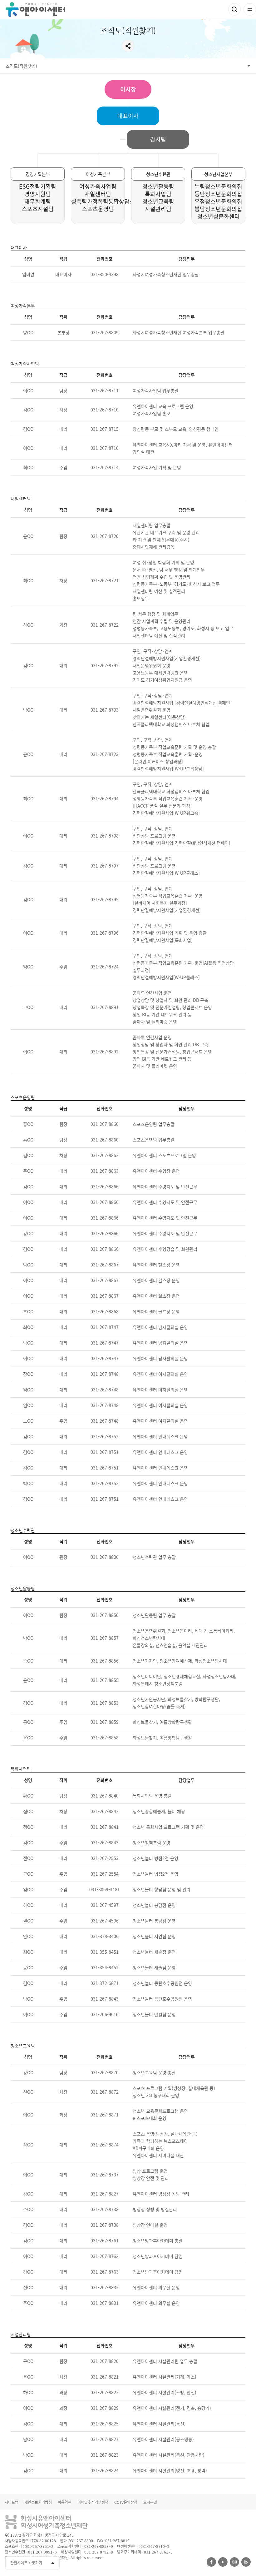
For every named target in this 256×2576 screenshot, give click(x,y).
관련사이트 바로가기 (26, 2563)
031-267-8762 (105, 2256)
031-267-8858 (105, 1738)
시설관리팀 (158, 209)
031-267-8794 (105, 798)
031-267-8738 (105, 2209)
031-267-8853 (105, 1703)
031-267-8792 (105, 665)
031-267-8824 (105, 2470)
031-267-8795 (105, 899)
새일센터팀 (98, 194)
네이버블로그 (246, 2562)
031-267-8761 (105, 2240)
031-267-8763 (105, 2272)
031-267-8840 (105, 1796)
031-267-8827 (105, 2194)
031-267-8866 (105, 1186)
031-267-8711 (105, 390)
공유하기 (128, 46)
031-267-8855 (105, 1680)
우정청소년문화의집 (218, 201)
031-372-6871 (105, 1983)
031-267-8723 (105, 754)
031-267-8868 (105, 1311)
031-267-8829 (105, 2408)
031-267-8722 (105, 625)
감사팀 (158, 139)
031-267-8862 (105, 1155)
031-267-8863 (105, 1171)
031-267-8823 (105, 2455)
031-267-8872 (105, 2092)
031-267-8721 (105, 580)
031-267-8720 (105, 536)
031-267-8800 (105, 1557)
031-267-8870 (105, 2072)
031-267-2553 (105, 1858)
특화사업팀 (158, 194)
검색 (234, 9)
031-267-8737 (105, 2175)
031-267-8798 (105, 836)
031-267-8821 (105, 2377)
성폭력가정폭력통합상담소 (103, 201)
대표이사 (128, 116)
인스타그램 (234, 2562)
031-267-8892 (105, 1052)
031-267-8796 (105, 933)
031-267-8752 (105, 1436)
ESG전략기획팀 (38, 186)
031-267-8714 (105, 467)
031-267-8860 (105, 1124)
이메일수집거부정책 (93, 2502)
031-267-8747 (105, 1327)
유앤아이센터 (35, 10)
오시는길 (150, 2502)
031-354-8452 (105, 1967)
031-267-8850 (105, 1615)
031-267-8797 (105, 866)
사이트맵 (12, 2502)
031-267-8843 (105, 1842)
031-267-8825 (105, 2424)
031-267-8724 (105, 967)
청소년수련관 (158, 174)
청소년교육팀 (158, 201)
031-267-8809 (105, 332)
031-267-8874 (105, 2145)
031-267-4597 (105, 1905)
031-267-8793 (105, 710)
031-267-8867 (105, 1265)
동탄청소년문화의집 (218, 194)
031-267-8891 (105, 1007)
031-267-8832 (105, 2287)
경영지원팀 (38, 194)
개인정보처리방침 (38, 2502)
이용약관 (65, 2502)
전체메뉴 (250, 9)
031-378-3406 (105, 1936)
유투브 (223, 2562)
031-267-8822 (105, 2392)
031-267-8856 (105, 1661)
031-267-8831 (105, 2303)
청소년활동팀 (158, 186)
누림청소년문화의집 (218, 186)
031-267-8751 (105, 1452)
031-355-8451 (105, 1952)
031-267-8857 (105, 1638)
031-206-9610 (105, 2014)
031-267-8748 (105, 1374)
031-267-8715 (105, 429)
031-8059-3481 (105, 1889)
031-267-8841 (105, 1827)
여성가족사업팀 (98, 186)
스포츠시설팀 (38, 209)
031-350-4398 (105, 274)
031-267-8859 (105, 1722)
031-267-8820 (105, 2361)
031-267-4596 (105, 1921)
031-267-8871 (105, 2115)
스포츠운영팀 (98, 209)
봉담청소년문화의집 (218, 209)
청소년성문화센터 (219, 216)
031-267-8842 (105, 1811)
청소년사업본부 (218, 174)
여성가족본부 (98, 174)
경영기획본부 (38, 174)
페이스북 (211, 2562)
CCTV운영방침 (126, 2502)
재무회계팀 (38, 201)
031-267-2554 (105, 1874)
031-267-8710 (105, 410)
